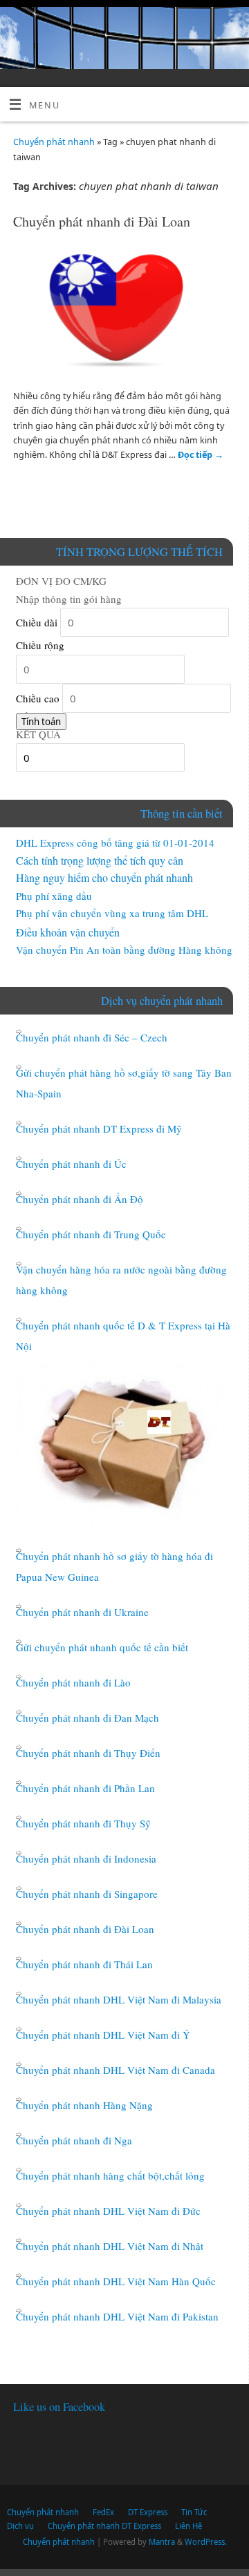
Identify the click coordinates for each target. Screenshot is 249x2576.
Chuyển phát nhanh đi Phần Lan (85, 1788)
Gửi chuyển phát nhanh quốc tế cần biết (102, 1647)
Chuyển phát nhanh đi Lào (73, 1682)
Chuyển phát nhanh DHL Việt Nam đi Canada (116, 2070)
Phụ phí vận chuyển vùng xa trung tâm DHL (112, 913)
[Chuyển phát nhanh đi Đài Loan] (124, 314)
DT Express (148, 2512)
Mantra (162, 2542)
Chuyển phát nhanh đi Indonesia (86, 1858)
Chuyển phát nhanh (54, 142)
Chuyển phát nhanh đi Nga (74, 2140)
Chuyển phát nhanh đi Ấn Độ (80, 1199)
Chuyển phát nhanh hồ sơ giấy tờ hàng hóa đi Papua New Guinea (114, 1566)
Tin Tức (194, 2512)
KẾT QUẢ (38, 734)
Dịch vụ (20, 2526)
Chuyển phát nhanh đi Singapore (87, 1894)
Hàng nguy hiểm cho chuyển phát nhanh (104, 877)
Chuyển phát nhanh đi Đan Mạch (87, 1718)
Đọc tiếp (201, 455)
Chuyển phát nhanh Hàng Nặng (84, 2105)
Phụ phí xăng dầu (54, 896)
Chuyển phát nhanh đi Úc (71, 1164)
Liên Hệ (188, 2526)
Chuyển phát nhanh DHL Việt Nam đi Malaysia (119, 1999)
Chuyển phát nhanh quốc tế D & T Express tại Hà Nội (123, 1336)
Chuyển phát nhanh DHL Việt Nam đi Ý (103, 2035)
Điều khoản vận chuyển (68, 932)
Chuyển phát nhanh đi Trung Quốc (91, 1234)
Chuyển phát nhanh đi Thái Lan (84, 1964)
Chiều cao (38, 698)
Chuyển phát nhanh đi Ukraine (82, 1612)
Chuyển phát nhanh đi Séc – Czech (92, 1037)
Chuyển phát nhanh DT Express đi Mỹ (99, 1128)
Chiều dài (37, 622)
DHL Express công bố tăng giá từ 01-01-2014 (115, 843)
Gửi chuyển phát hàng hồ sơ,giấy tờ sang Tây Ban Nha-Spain (124, 1083)
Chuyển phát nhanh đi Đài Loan (102, 221)
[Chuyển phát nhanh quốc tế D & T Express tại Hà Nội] (121, 1445)
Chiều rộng (40, 645)
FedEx (103, 2512)
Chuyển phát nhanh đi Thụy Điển (88, 1753)
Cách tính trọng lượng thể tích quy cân (100, 860)
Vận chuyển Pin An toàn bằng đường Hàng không (124, 950)
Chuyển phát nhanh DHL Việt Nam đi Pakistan (117, 2316)
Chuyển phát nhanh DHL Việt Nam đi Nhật (110, 2246)
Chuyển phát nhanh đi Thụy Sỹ (83, 1823)
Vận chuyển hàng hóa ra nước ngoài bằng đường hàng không (121, 1280)
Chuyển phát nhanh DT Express (104, 2526)
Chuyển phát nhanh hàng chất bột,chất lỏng (110, 2175)
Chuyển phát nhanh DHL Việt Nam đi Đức (108, 2211)
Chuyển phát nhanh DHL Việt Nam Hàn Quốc (116, 2281)
